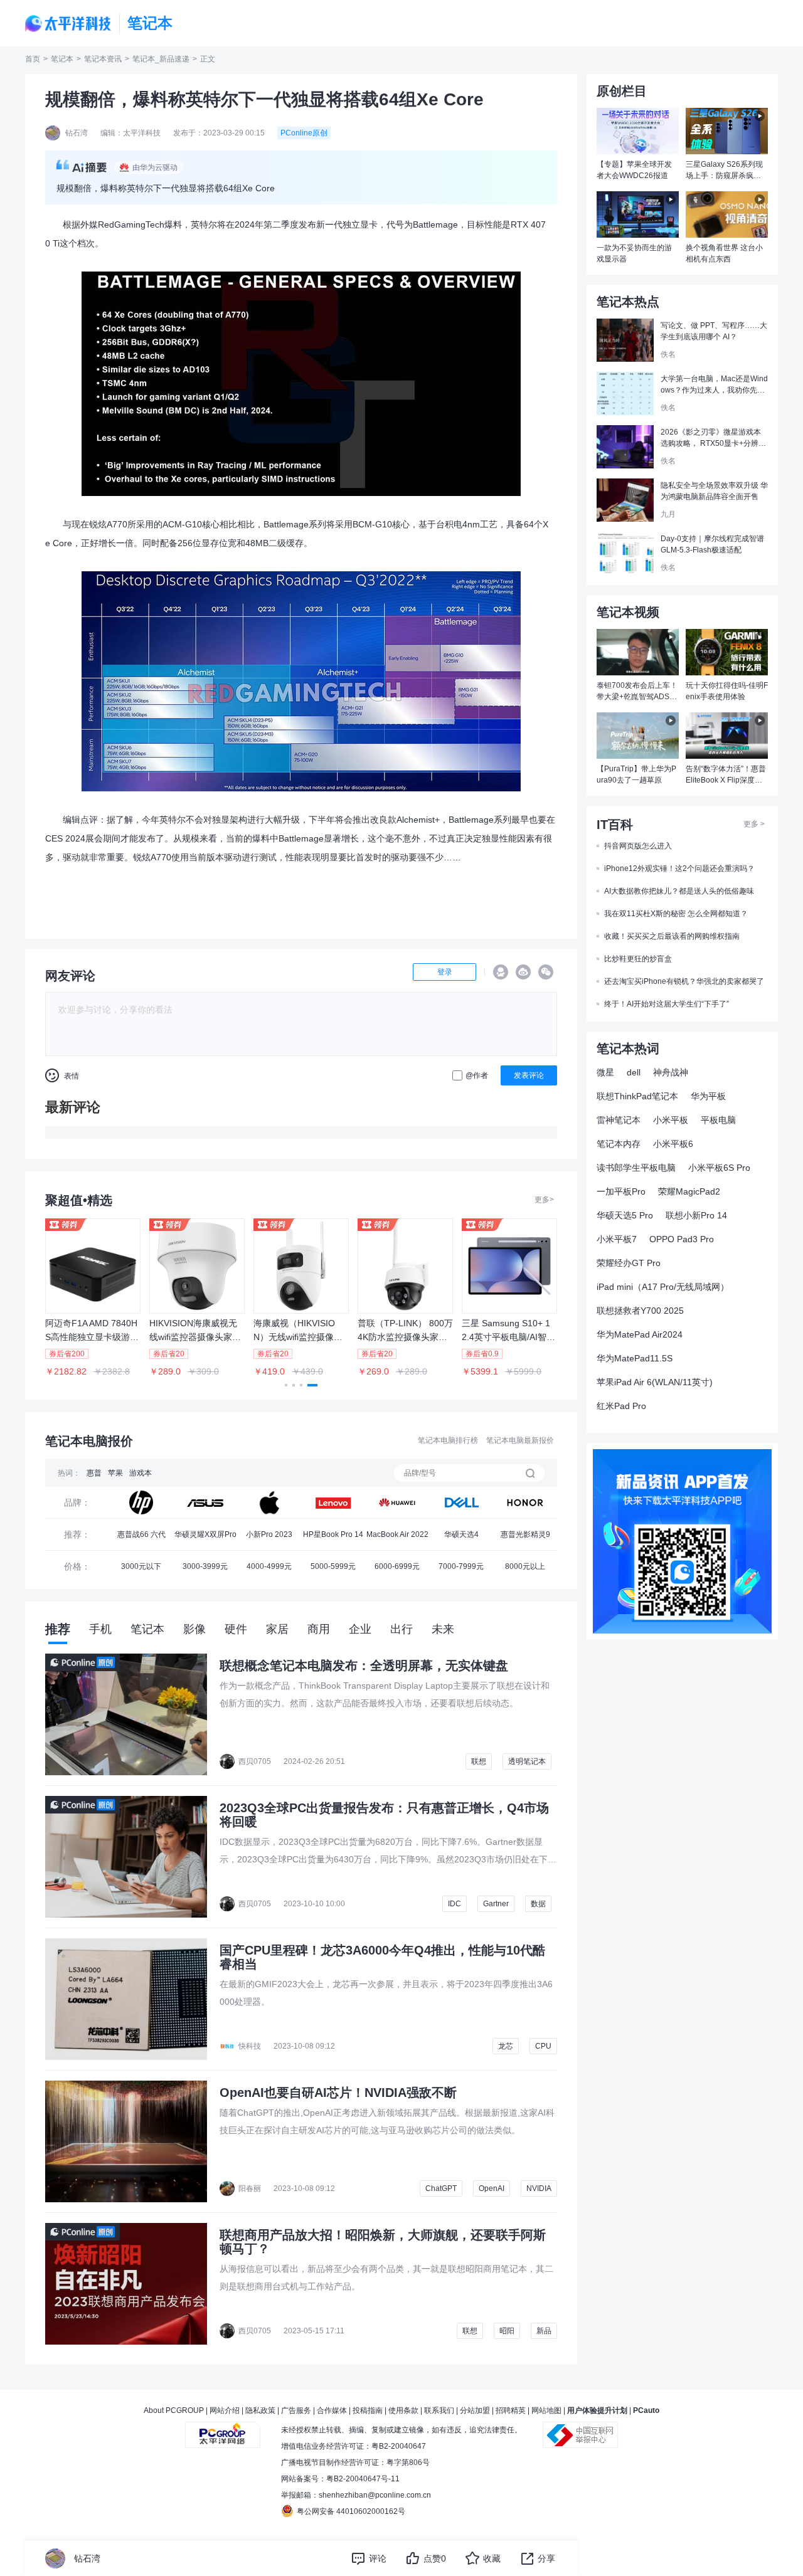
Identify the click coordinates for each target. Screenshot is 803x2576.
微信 (546, 972)
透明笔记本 (527, 1761)
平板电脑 (718, 1120)
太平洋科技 (68, 24)
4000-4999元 (269, 1566)
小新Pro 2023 (269, 1534)
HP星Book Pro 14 (333, 1534)
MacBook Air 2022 (397, 1534)
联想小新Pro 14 (696, 1215)
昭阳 (507, 2331)
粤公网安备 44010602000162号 (351, 2511)
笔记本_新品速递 (161, 59)
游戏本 (141, 1473)
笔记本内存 (619, 1144)
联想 (479, 1761)
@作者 (477, 1075)
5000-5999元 (333, 1566)
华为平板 (708, 1096)
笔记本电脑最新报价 (520, 1440)
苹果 (115, 1473)
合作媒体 (332, 2410)
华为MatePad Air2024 (640, 1334)
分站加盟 (475, 2410)
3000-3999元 (205, 1566)
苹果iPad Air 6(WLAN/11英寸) (655, 1382)
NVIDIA (539, 2188)
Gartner (496, 1904)
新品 (544, 2331)
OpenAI (492, 2188)
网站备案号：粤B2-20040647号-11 (340, 2479)
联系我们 (439, 2410)
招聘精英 (511, 2410)
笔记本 (62, 59)
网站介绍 (225, 2410)
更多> (544, 1200)
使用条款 (403, 2410)
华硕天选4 (461, 1534)
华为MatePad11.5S (635, 1358)
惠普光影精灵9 (525, 1534)
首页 (33, 59)
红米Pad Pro (621, 1406)
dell (634, 1072)
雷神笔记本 (619, 1120)
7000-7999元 (461, 1566)
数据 (538, 1904)
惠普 (94, 1473)
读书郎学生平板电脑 (636, 1168)
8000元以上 (525, 1566)
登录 (445, 972)
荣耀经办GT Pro (629, 1263)
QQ (501, 972)
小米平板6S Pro (719, 1168)
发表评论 (529, 1075)
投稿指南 (368, 2410)
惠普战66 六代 (141, 1534)
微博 (523, 972)
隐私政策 (260, 2410)
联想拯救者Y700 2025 (640, 1311)
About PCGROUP (174, 2410)
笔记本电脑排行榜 (448, 1440)
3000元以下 (141, 1566)
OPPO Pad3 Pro (682, 1239)
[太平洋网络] (223, 2430)
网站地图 (546, 2410)
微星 (605, 1072)
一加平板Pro (621, 1191)
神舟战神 (671, 1072)
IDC (455, 1904)
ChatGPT (441, 2188)
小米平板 (671, 1120)
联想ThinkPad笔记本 (637, 1096)
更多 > (754, 824)
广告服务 (296, 2410)
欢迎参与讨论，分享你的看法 (115, 1010)
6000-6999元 (397, 1566)
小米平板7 (617, 1239)
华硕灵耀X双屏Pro (205, 1534)
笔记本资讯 (103, 59)
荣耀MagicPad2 (689, 1191)
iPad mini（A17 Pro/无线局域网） (663, 1287)
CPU (543, 2046)
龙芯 (506, 2046)
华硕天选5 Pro (625, 1215)
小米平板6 (673, 1144)
